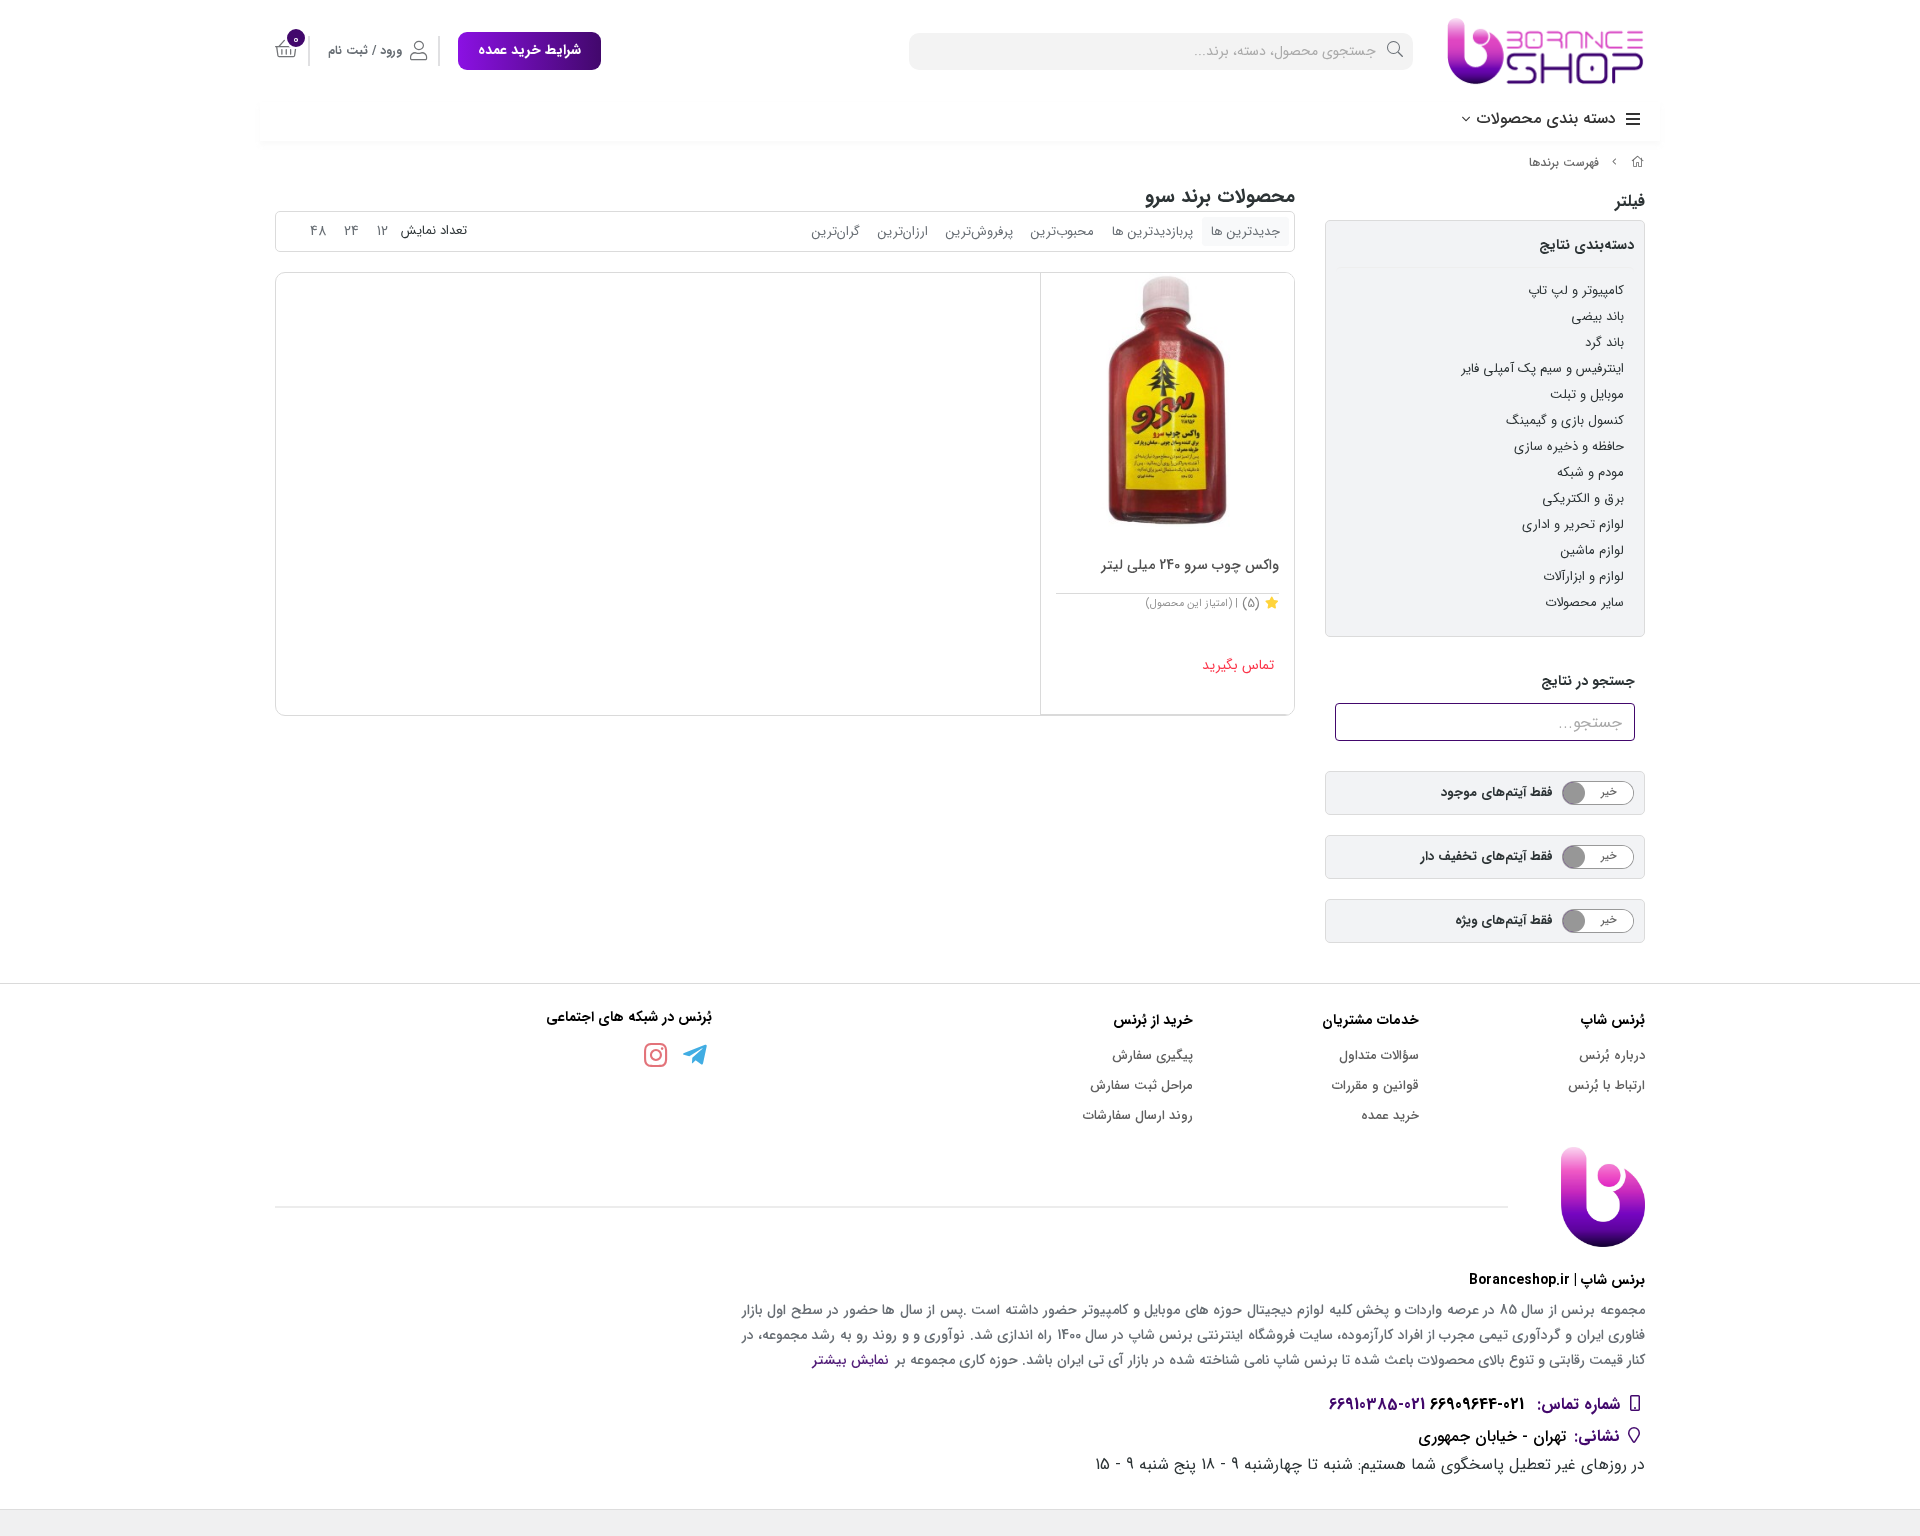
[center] (1395, 51)
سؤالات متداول (1379, 1055)
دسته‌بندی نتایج (1586, 245)
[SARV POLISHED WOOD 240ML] (1168, 400)
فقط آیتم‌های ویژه (1504, 920)
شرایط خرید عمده (529, 50)
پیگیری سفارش (1152, 1055)
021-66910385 (1377, 1404)
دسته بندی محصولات (1546, 118)
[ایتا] (617, 1059)
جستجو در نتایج (1588, 681)
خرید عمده (1390, 1115)
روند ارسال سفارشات (1138, 1115)
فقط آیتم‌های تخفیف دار (1487, 856)
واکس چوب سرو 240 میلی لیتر (1190, 565)
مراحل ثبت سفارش (1141, 1085)
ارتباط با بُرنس (1606, 1085)
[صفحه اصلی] (1638, 162)
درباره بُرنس (1612, 1055)
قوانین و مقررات (1375, 1085)
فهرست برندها (1564, 162)
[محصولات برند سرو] (960, 1197)
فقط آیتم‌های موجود (1497, 792)
